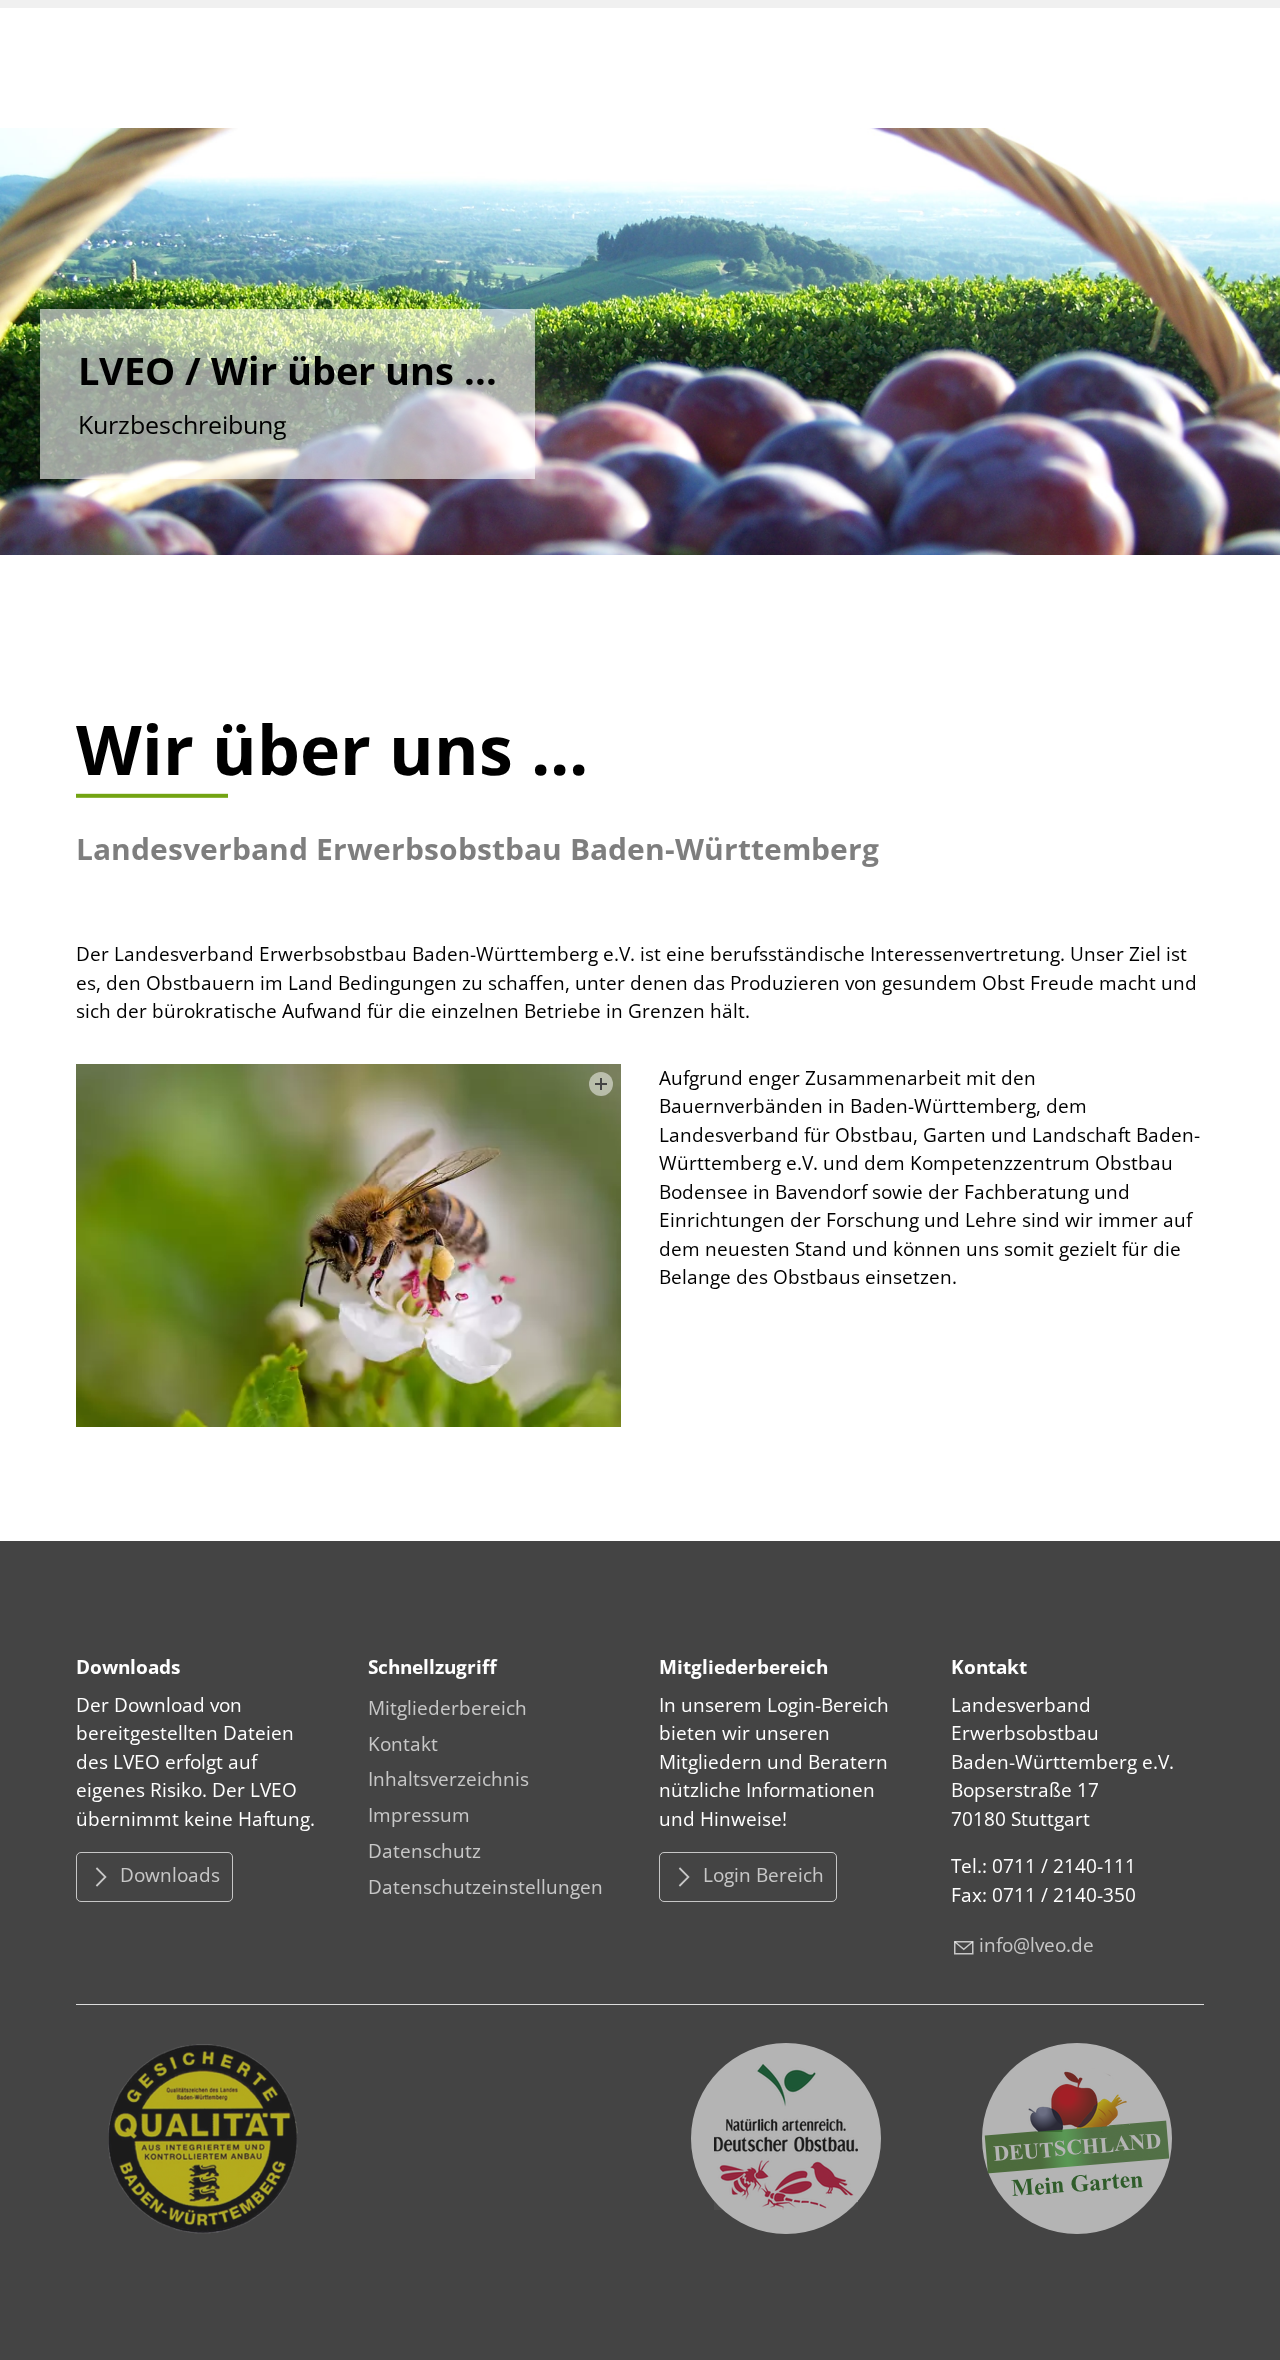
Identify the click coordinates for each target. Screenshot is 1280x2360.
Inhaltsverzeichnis (448, 1779)
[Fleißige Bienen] (348, 1245)
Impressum (419, 1815)
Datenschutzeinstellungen (485, 1887)
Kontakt (403, 1744)
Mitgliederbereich (447, 1708)
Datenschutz (424, 1851)
